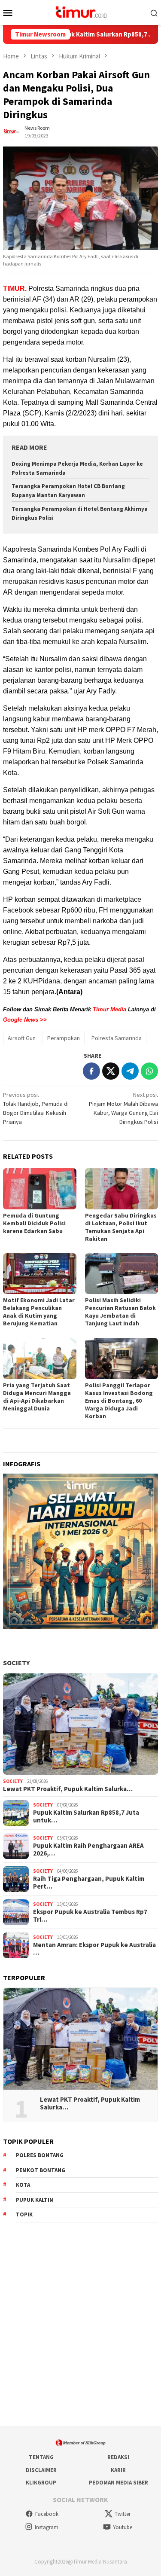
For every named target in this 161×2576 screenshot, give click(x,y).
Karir (118, 2470)
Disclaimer (41, 2470)
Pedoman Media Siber (118, 2483)
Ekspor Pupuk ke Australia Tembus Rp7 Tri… (90, 1916)
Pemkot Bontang (41, 2170)
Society (16, 1663)
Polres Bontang (40, 2155)
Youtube (123, 2527)
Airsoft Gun (22, 1038)
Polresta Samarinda (117, 1038)
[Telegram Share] (130, 1071)
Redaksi (118, 2457)
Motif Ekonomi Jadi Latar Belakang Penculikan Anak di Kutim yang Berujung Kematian (39, 1312)
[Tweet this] (111, 1071)
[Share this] (91, 1071)
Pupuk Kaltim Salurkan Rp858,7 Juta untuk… (86, 1816)
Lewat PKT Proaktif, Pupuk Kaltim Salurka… (68, 1789)
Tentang (41, 2457)
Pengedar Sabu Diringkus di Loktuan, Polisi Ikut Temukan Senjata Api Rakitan (121, 1227)
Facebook (47, 2514)
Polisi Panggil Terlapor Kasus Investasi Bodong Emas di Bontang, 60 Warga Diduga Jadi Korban (119, 1401)
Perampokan (64, 1038)
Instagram (47, 2527)
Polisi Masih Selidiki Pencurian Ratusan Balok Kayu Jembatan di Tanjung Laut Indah (120, 1312)
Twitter (123, 2514)
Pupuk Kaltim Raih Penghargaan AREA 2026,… (88, 1850)
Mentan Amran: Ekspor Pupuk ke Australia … (94, 1949)
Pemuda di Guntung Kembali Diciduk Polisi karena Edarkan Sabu (34, 1223)
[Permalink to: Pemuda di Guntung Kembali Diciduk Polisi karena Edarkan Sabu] (40, 1189)
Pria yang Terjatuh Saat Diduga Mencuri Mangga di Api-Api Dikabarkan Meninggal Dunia (37, 1397)
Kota (23, 2185)
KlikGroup (41, 2483)
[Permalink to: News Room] (12, 131)
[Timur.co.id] (80, 12)
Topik (24, 2214)
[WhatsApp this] (149, 1071)
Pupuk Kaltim (35, 2200)
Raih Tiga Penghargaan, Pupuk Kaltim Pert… (89, 1883)
